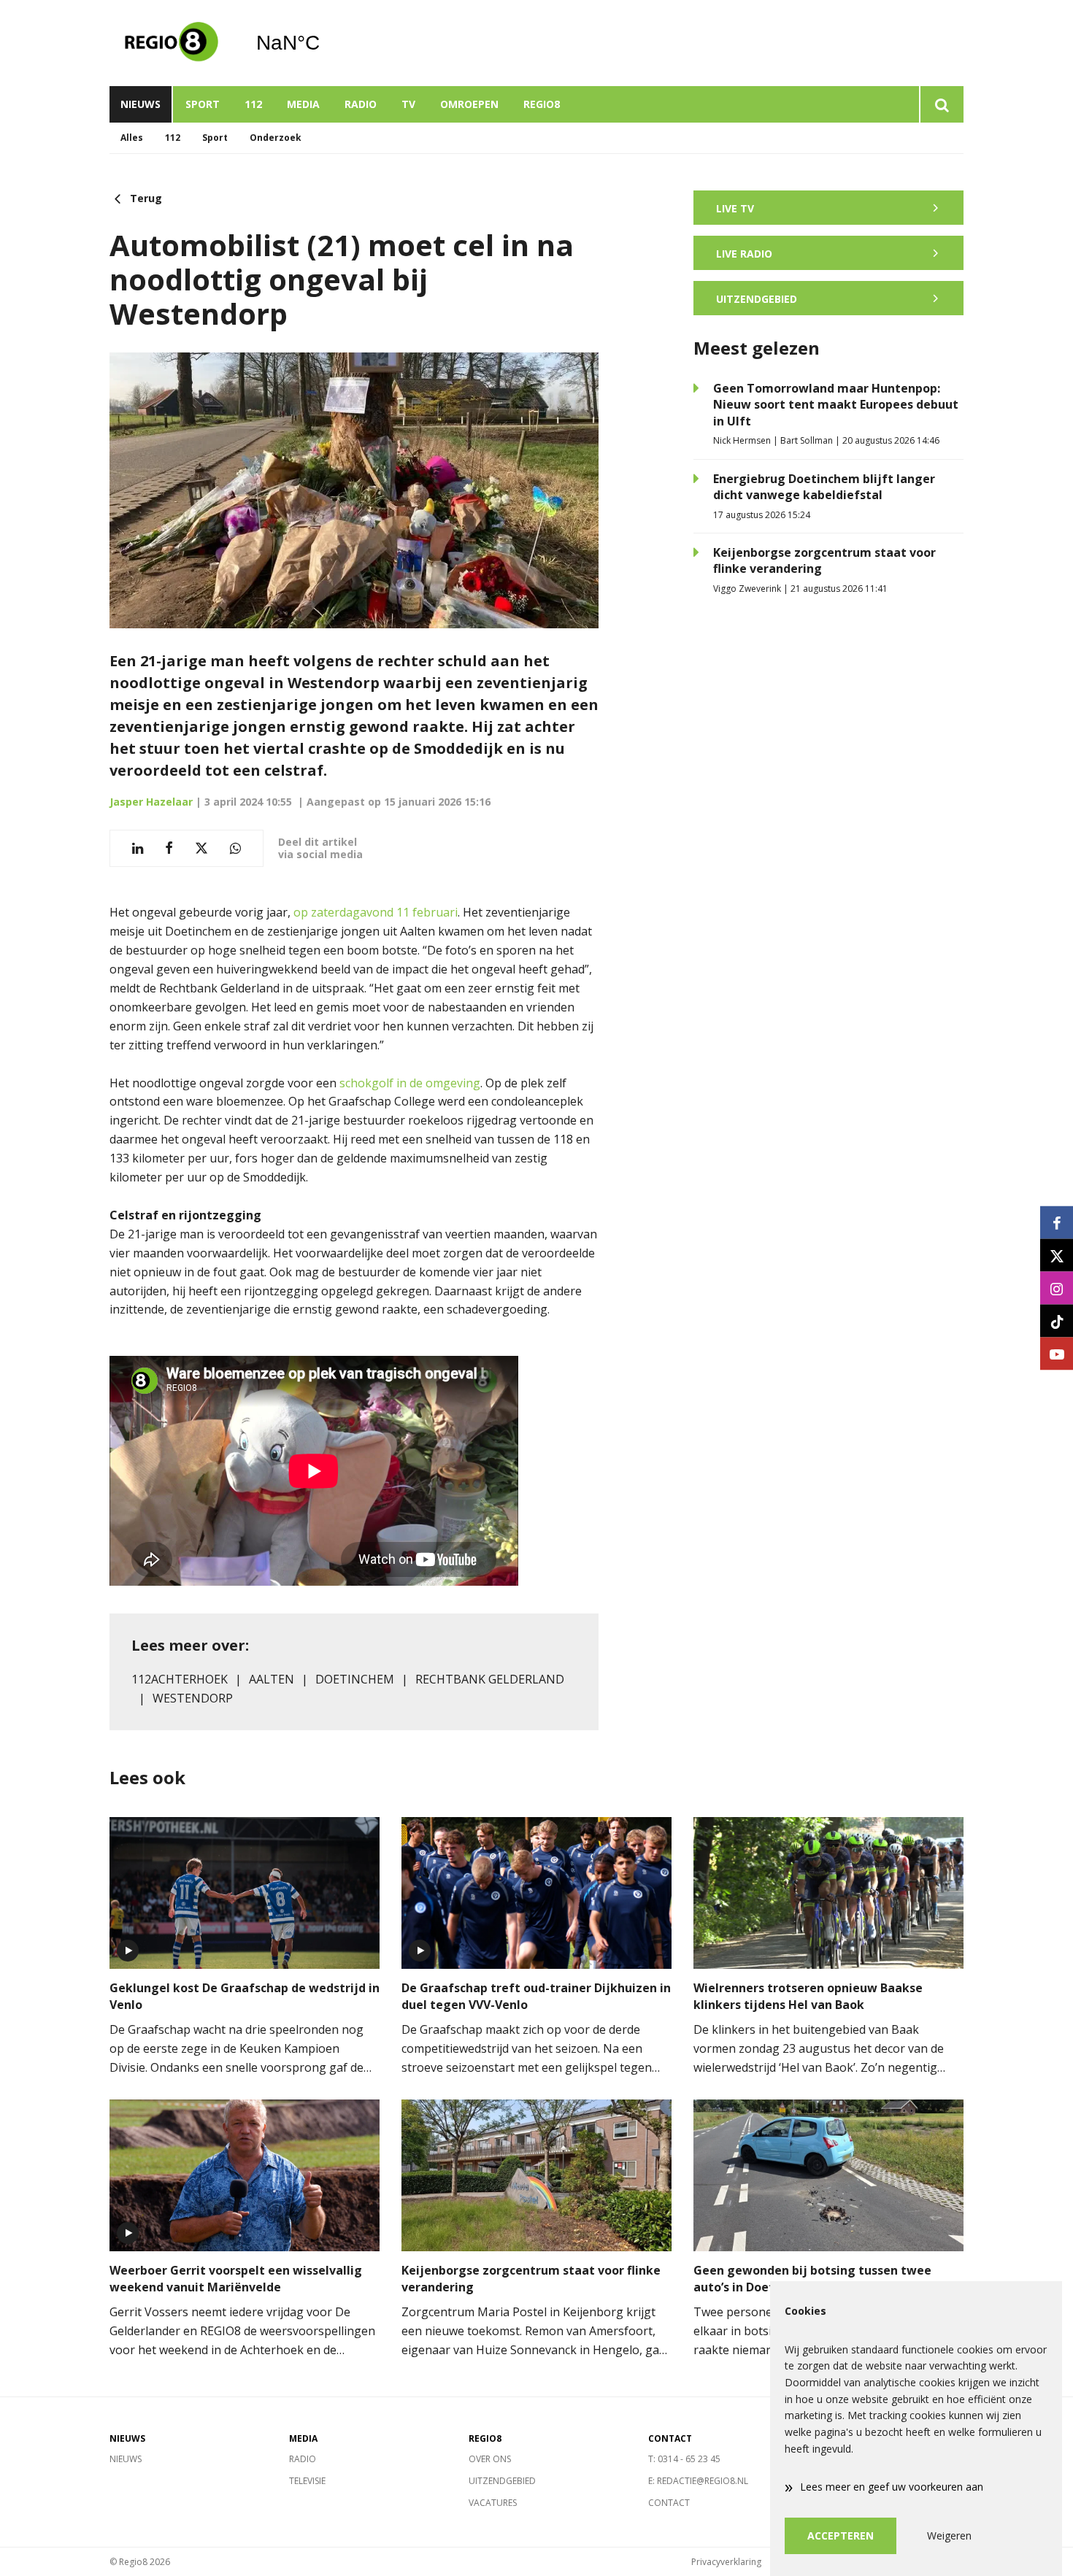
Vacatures (493, 2503)
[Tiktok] (1057, 1321)
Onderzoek (276, 138)
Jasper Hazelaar (151, 802)
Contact (669, 2503)
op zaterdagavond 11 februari (376, 912)
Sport (203, 104)
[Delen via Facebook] (169, 848)
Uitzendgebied (502, 2481)
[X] (1057, 1256)
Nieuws (141, 104)
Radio (361, 104)
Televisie (307, 2481)
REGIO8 (542, 104)
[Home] (172, 43)
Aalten (272, 1679)
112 (253, 104)
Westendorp (193, 1698)
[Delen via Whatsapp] (235, 848)
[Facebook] (1057, 1223)
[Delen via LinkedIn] (138, 848)
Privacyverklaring (726, 2562)
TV (408, 104)
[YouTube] (1057, 1354)
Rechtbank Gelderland (490, 1679)
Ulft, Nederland (325, 43)
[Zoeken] (941, 104)
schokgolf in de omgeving (410, 1083)
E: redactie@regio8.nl (698, 2481)
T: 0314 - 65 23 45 (684, 2459)
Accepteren (841, 2535)
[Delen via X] (201, 848)
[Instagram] (1057, 1288)
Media (303, 104)
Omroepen (469, 104)
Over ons (490, 2459)
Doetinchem (355, 1679)
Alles (132, 138)
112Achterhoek (180, 1679)
